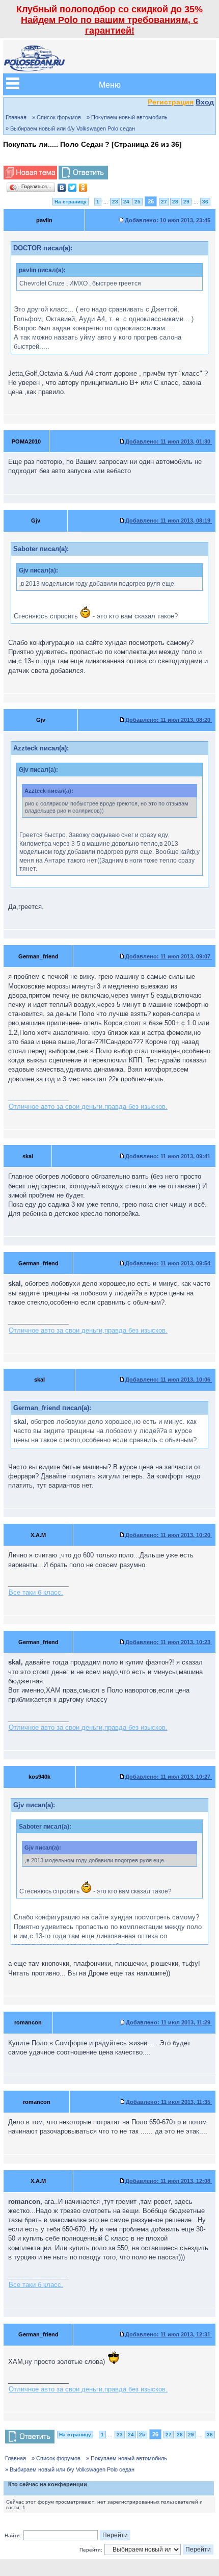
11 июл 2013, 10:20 (169, 1535)
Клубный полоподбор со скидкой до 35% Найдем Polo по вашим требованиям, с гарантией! (109, 20)
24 (126, 202)
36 (205, 202)
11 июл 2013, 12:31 (169, 2334)
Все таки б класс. (36, 1592)
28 (175, 202)
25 (138, 202)
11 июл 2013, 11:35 (169, 2102)
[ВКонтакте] (62, 188)
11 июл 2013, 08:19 (169, 521)
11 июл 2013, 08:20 (169, 720)
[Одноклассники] (83, 188)
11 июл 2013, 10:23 (169, 1642)
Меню (110, 84)
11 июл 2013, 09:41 (169, 1156)
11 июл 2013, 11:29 (169, 2022)
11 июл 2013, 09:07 (169, 956)
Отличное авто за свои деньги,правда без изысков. (88, 1107)
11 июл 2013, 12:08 (169, 2181)
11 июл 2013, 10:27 (169, 1777)
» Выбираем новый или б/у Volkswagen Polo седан (70, 128)
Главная (16, 117)
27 (164, 202)
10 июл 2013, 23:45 (168, 220)
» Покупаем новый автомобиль (127, 117)
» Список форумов (57, 117)
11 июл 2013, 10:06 (169, 1380)
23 (115, 202)
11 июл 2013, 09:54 (169, 1263)
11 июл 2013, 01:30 (169, 441)
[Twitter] (73, 188)
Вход (205, 102)
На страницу (71, 202)
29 (186, 202)
